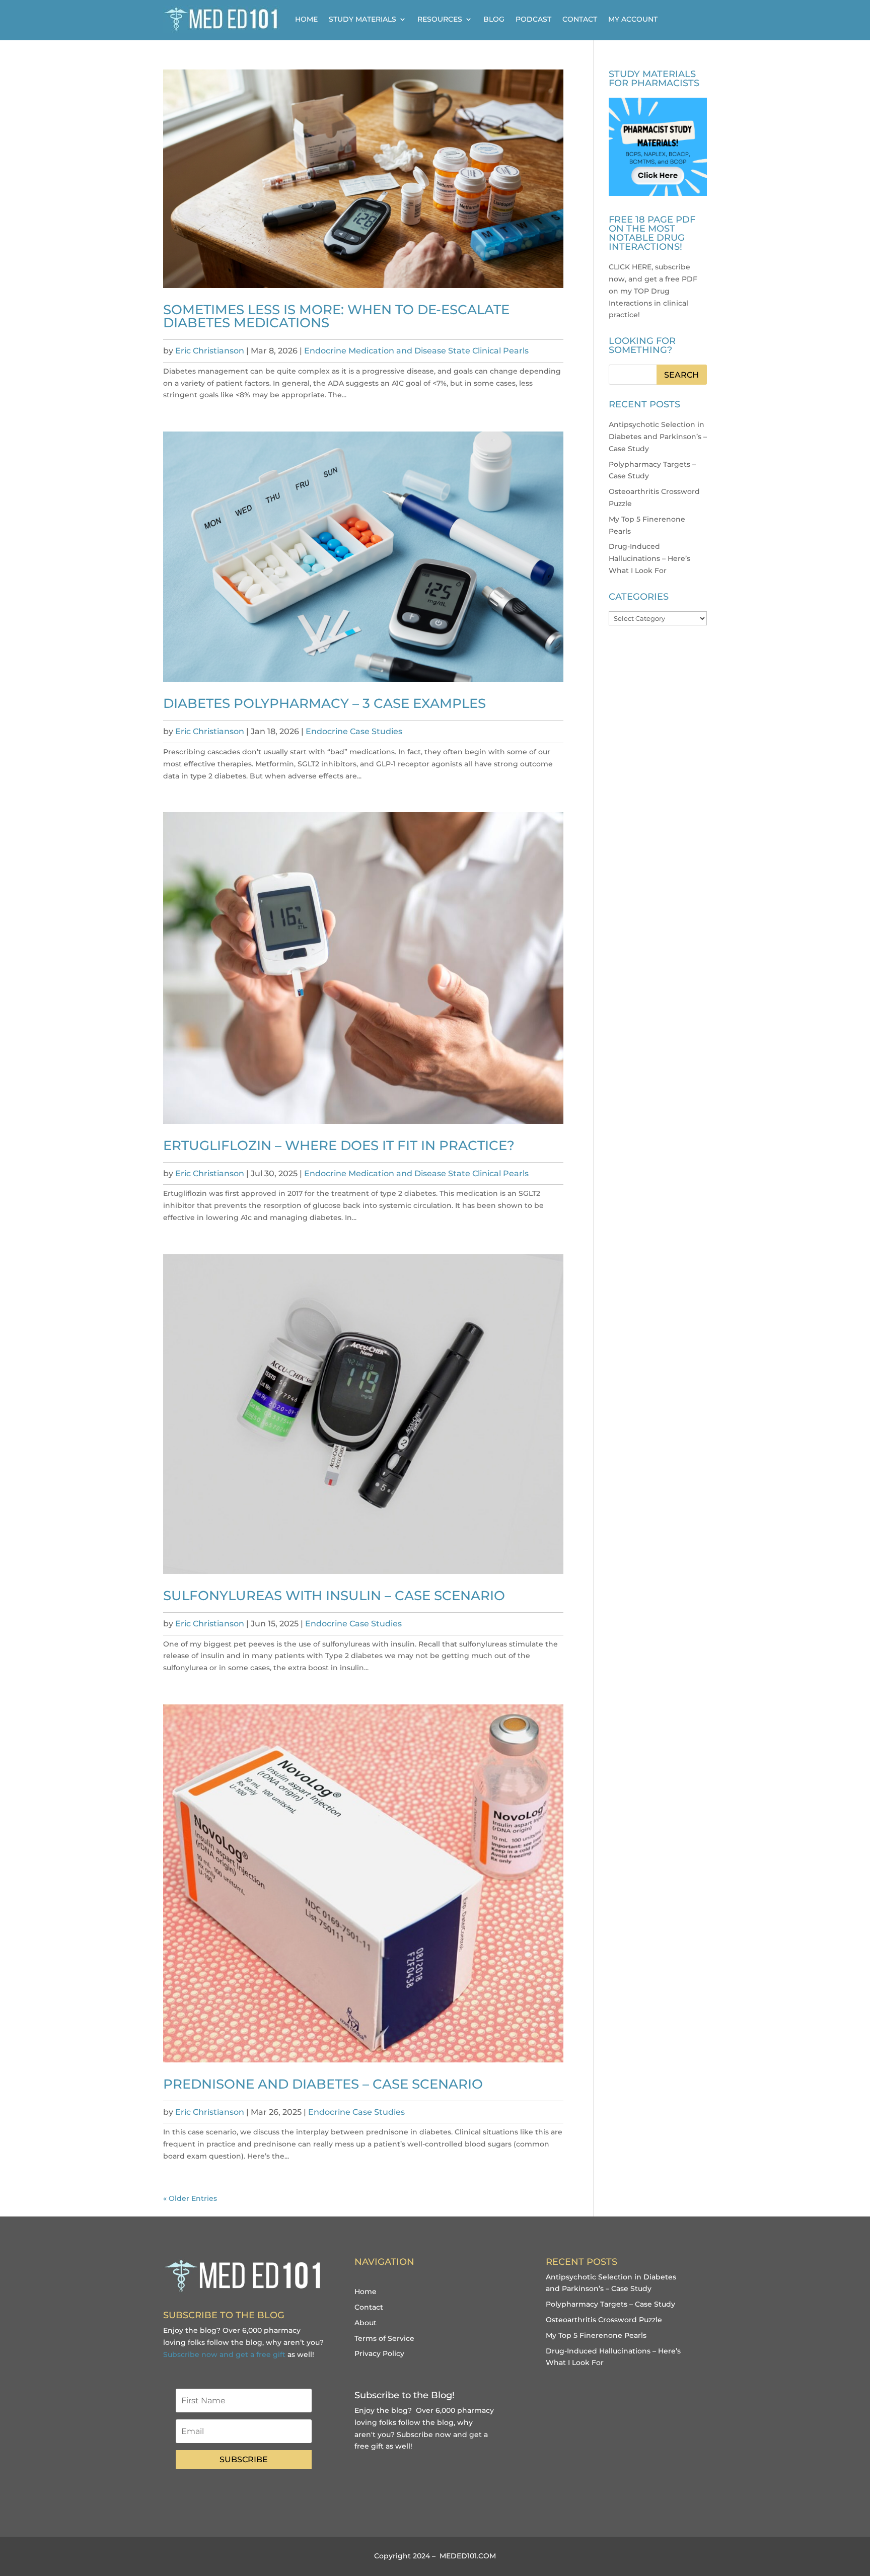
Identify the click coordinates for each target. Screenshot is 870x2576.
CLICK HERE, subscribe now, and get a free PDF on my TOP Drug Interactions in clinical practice (653, 291)
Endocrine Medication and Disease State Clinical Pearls (416, 351)
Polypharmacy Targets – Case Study (610, 2304)
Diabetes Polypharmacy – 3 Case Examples (324, 703)
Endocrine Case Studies (354, 731)
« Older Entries (190, 2198)
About (366, 2323)
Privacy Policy (379, 2353)
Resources (440, 19)
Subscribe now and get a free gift (224, 2354)
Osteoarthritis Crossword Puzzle (604, 2320)
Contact (580, 19)
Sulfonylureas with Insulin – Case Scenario (334, 1596)
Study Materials (362, 19)
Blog (494, 19)
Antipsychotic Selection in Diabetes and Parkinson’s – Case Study (658, 437)
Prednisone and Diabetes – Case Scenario (323, 2084)
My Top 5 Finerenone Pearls (596, 2335)
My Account (633, 19)
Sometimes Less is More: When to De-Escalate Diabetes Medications (336, 316)
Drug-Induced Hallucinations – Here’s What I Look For (649, 558)
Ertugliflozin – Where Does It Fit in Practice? (339, 1146)
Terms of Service (384, 2338)
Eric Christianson (210, 351)
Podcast (533, 19)
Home (306, 19)
